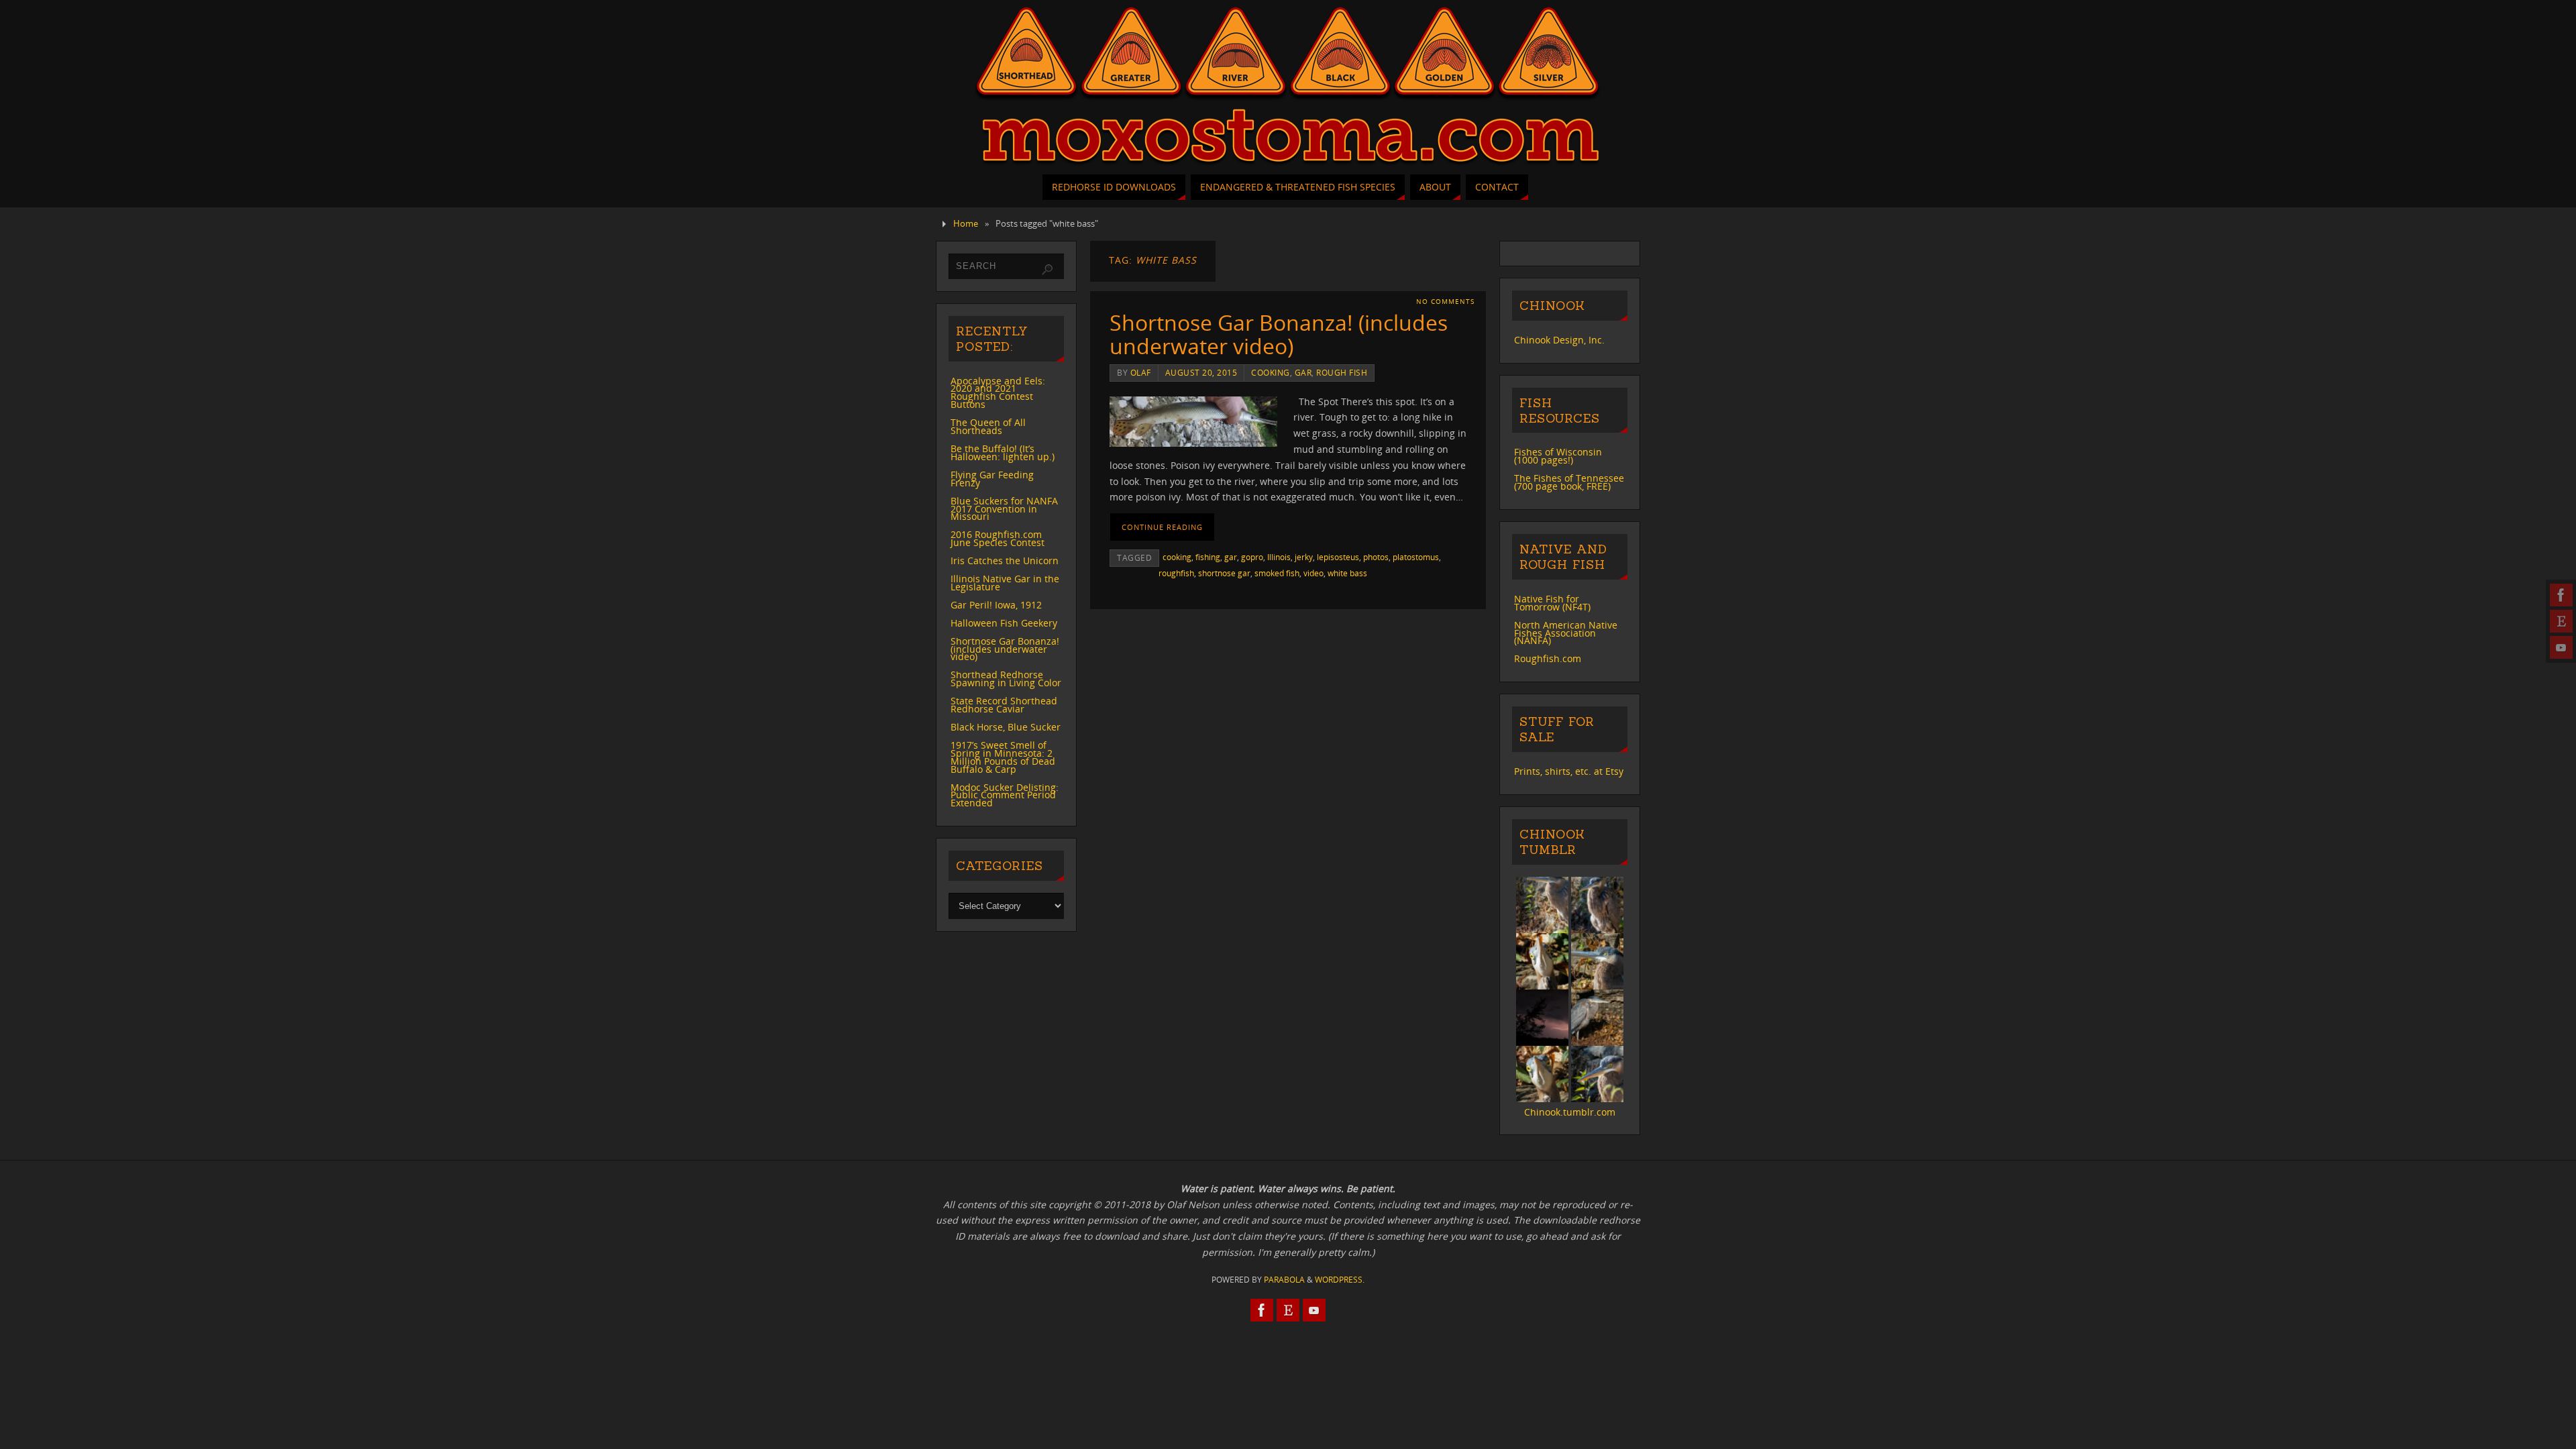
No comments (1445, 302)
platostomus (1416, 557)
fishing (1208, 557)
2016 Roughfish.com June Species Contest (998, 538)
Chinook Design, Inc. (1559, 340)
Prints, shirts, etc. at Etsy (1569, 771)
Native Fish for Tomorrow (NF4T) (1552, 603)
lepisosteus (1338, 557)
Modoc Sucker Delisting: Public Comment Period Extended (1005, 795)
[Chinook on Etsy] (2561, 621)
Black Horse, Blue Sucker (1006, 727)
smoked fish (1277, 573)
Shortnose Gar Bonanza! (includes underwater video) (1279, 334)
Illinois (1279, 557)
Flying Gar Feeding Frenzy (992, 479)
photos (1376, 557)
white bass (1347, 573)
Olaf (1141, 372)
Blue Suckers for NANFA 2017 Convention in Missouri (1004, 509)
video (1313, 573)
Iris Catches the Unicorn (1005, 560)
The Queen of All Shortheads (988, 426)
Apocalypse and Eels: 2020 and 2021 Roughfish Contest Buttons (998, 393)
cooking (1271, 372)
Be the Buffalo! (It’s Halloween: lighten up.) (1003, 452)
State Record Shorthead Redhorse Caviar (1004, 705)
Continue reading (1162, 527)
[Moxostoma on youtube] (2561, 647)
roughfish (1176, 573)
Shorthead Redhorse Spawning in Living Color (1006, 679)
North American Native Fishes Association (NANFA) (1566, 633)
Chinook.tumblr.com (1570, 1112)
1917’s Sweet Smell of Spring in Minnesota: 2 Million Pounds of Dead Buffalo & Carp (1003, 757)
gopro (1252, 557)
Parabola (1284, 1280)
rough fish (1342, 372)
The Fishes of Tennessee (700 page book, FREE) (1569, 482)
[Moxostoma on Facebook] (2561, 595)
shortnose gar (1224, 573)
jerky (1304, 557)
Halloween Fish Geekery (1004, 623)
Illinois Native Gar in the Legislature (1005, 583)
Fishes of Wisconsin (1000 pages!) (1558, 456)
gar (1303, 372)
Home (966, 224)
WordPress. (1340, 1280)
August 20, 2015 (1201, 372)
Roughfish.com (1548, 658)
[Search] (1047, 270)
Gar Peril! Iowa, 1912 (996, 605)
